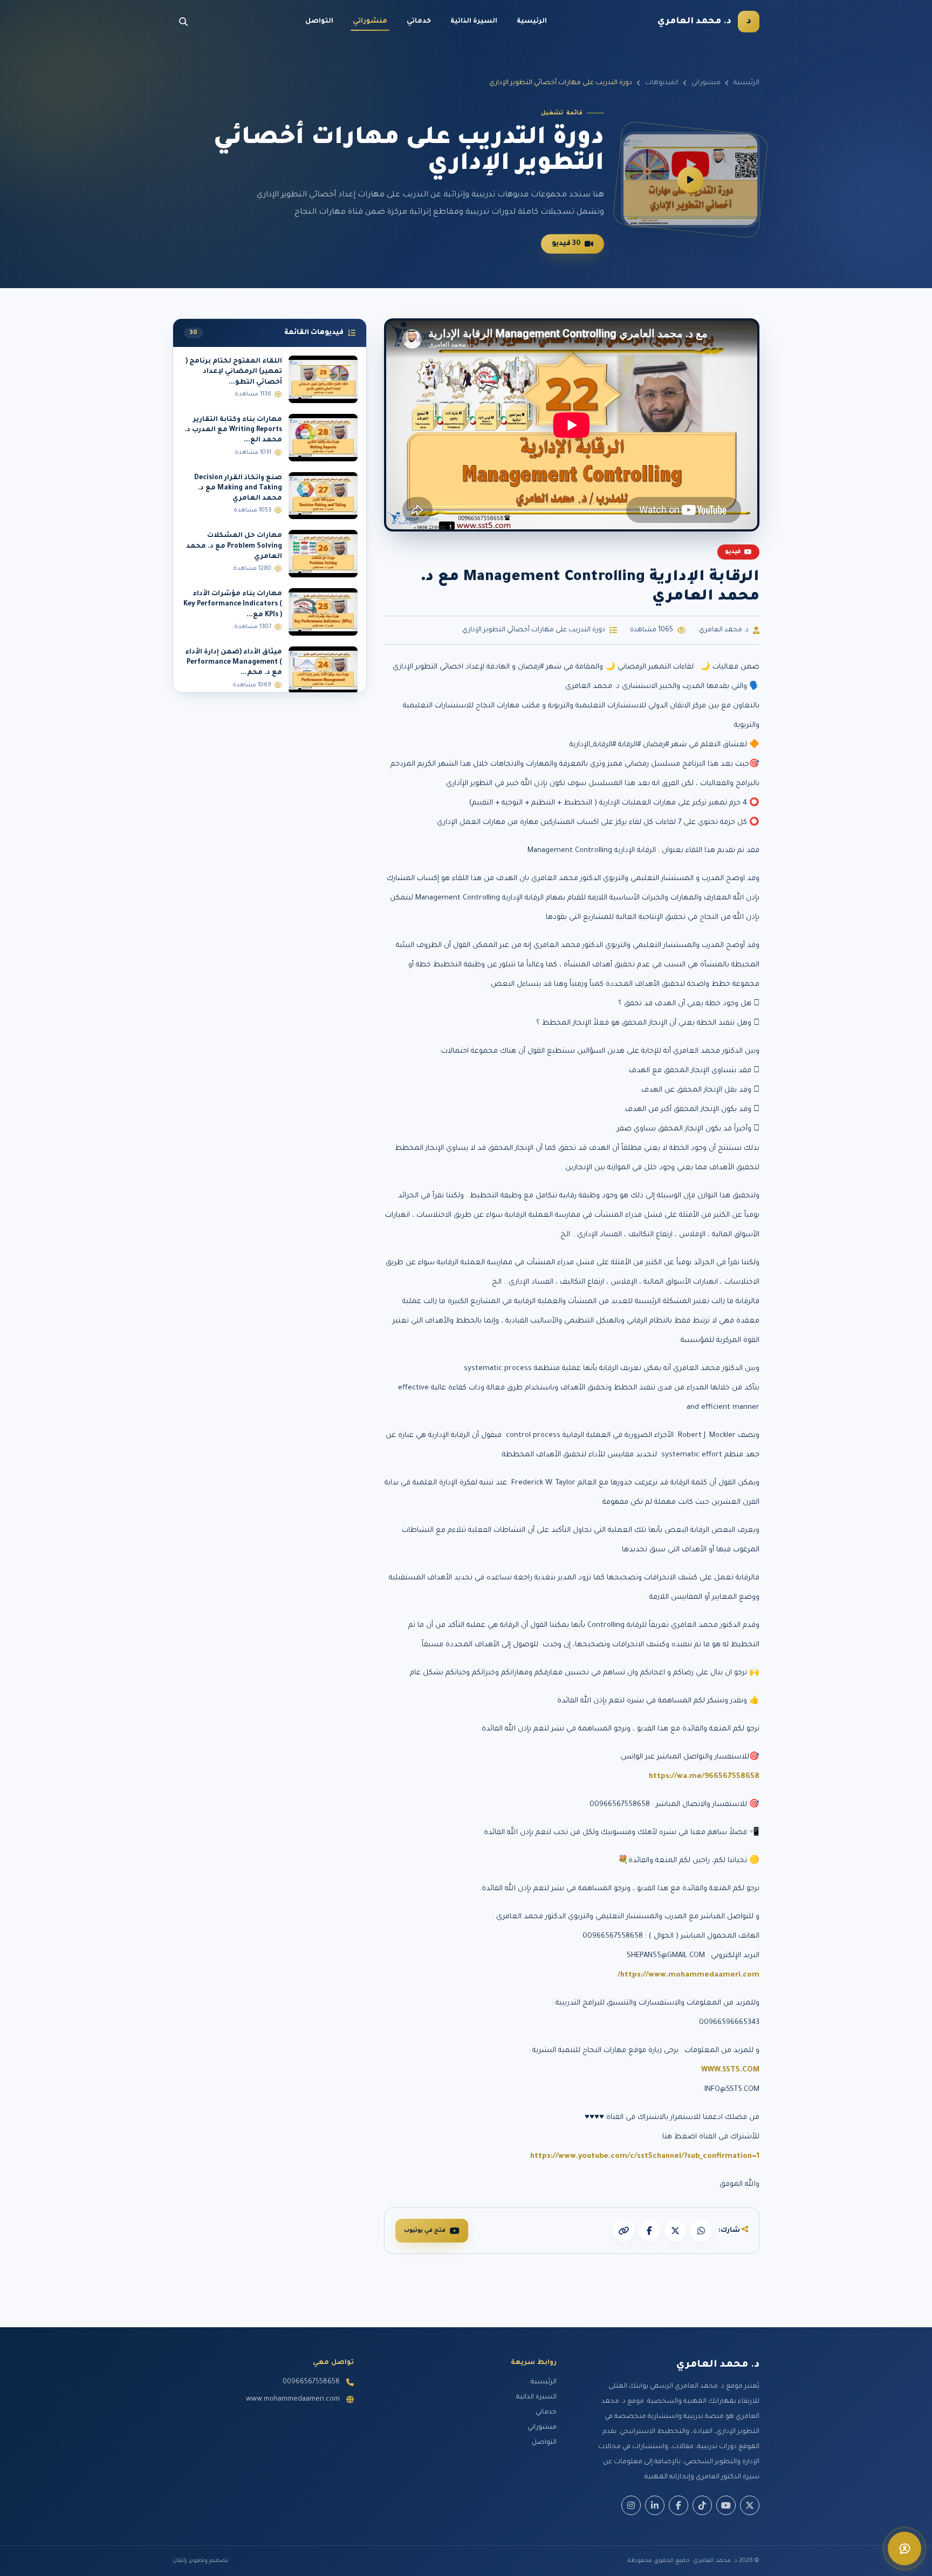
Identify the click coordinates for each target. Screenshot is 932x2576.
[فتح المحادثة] (904, 2548)
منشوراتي (370, 22)
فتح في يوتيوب (425, 2231)
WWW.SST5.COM (730, 2070)
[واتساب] (701, 2231)
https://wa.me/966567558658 (704, 1777)
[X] (675, 2231)
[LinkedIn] (655, 2505)
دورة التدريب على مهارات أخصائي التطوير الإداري (534, 630)
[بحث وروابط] (183, 22)
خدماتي (419, 22)
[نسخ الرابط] (623, 2231)
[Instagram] (631, 2505)
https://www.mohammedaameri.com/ (688, 1975)
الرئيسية (532, 22)
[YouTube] (726, 2505)
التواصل (319, 22)
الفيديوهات (662, 83)
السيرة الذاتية (474, 22)
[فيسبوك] (649, 2231)
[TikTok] (702, 2505)
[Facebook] (679, 2505)
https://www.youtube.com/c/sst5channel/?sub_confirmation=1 (645, 2156)
